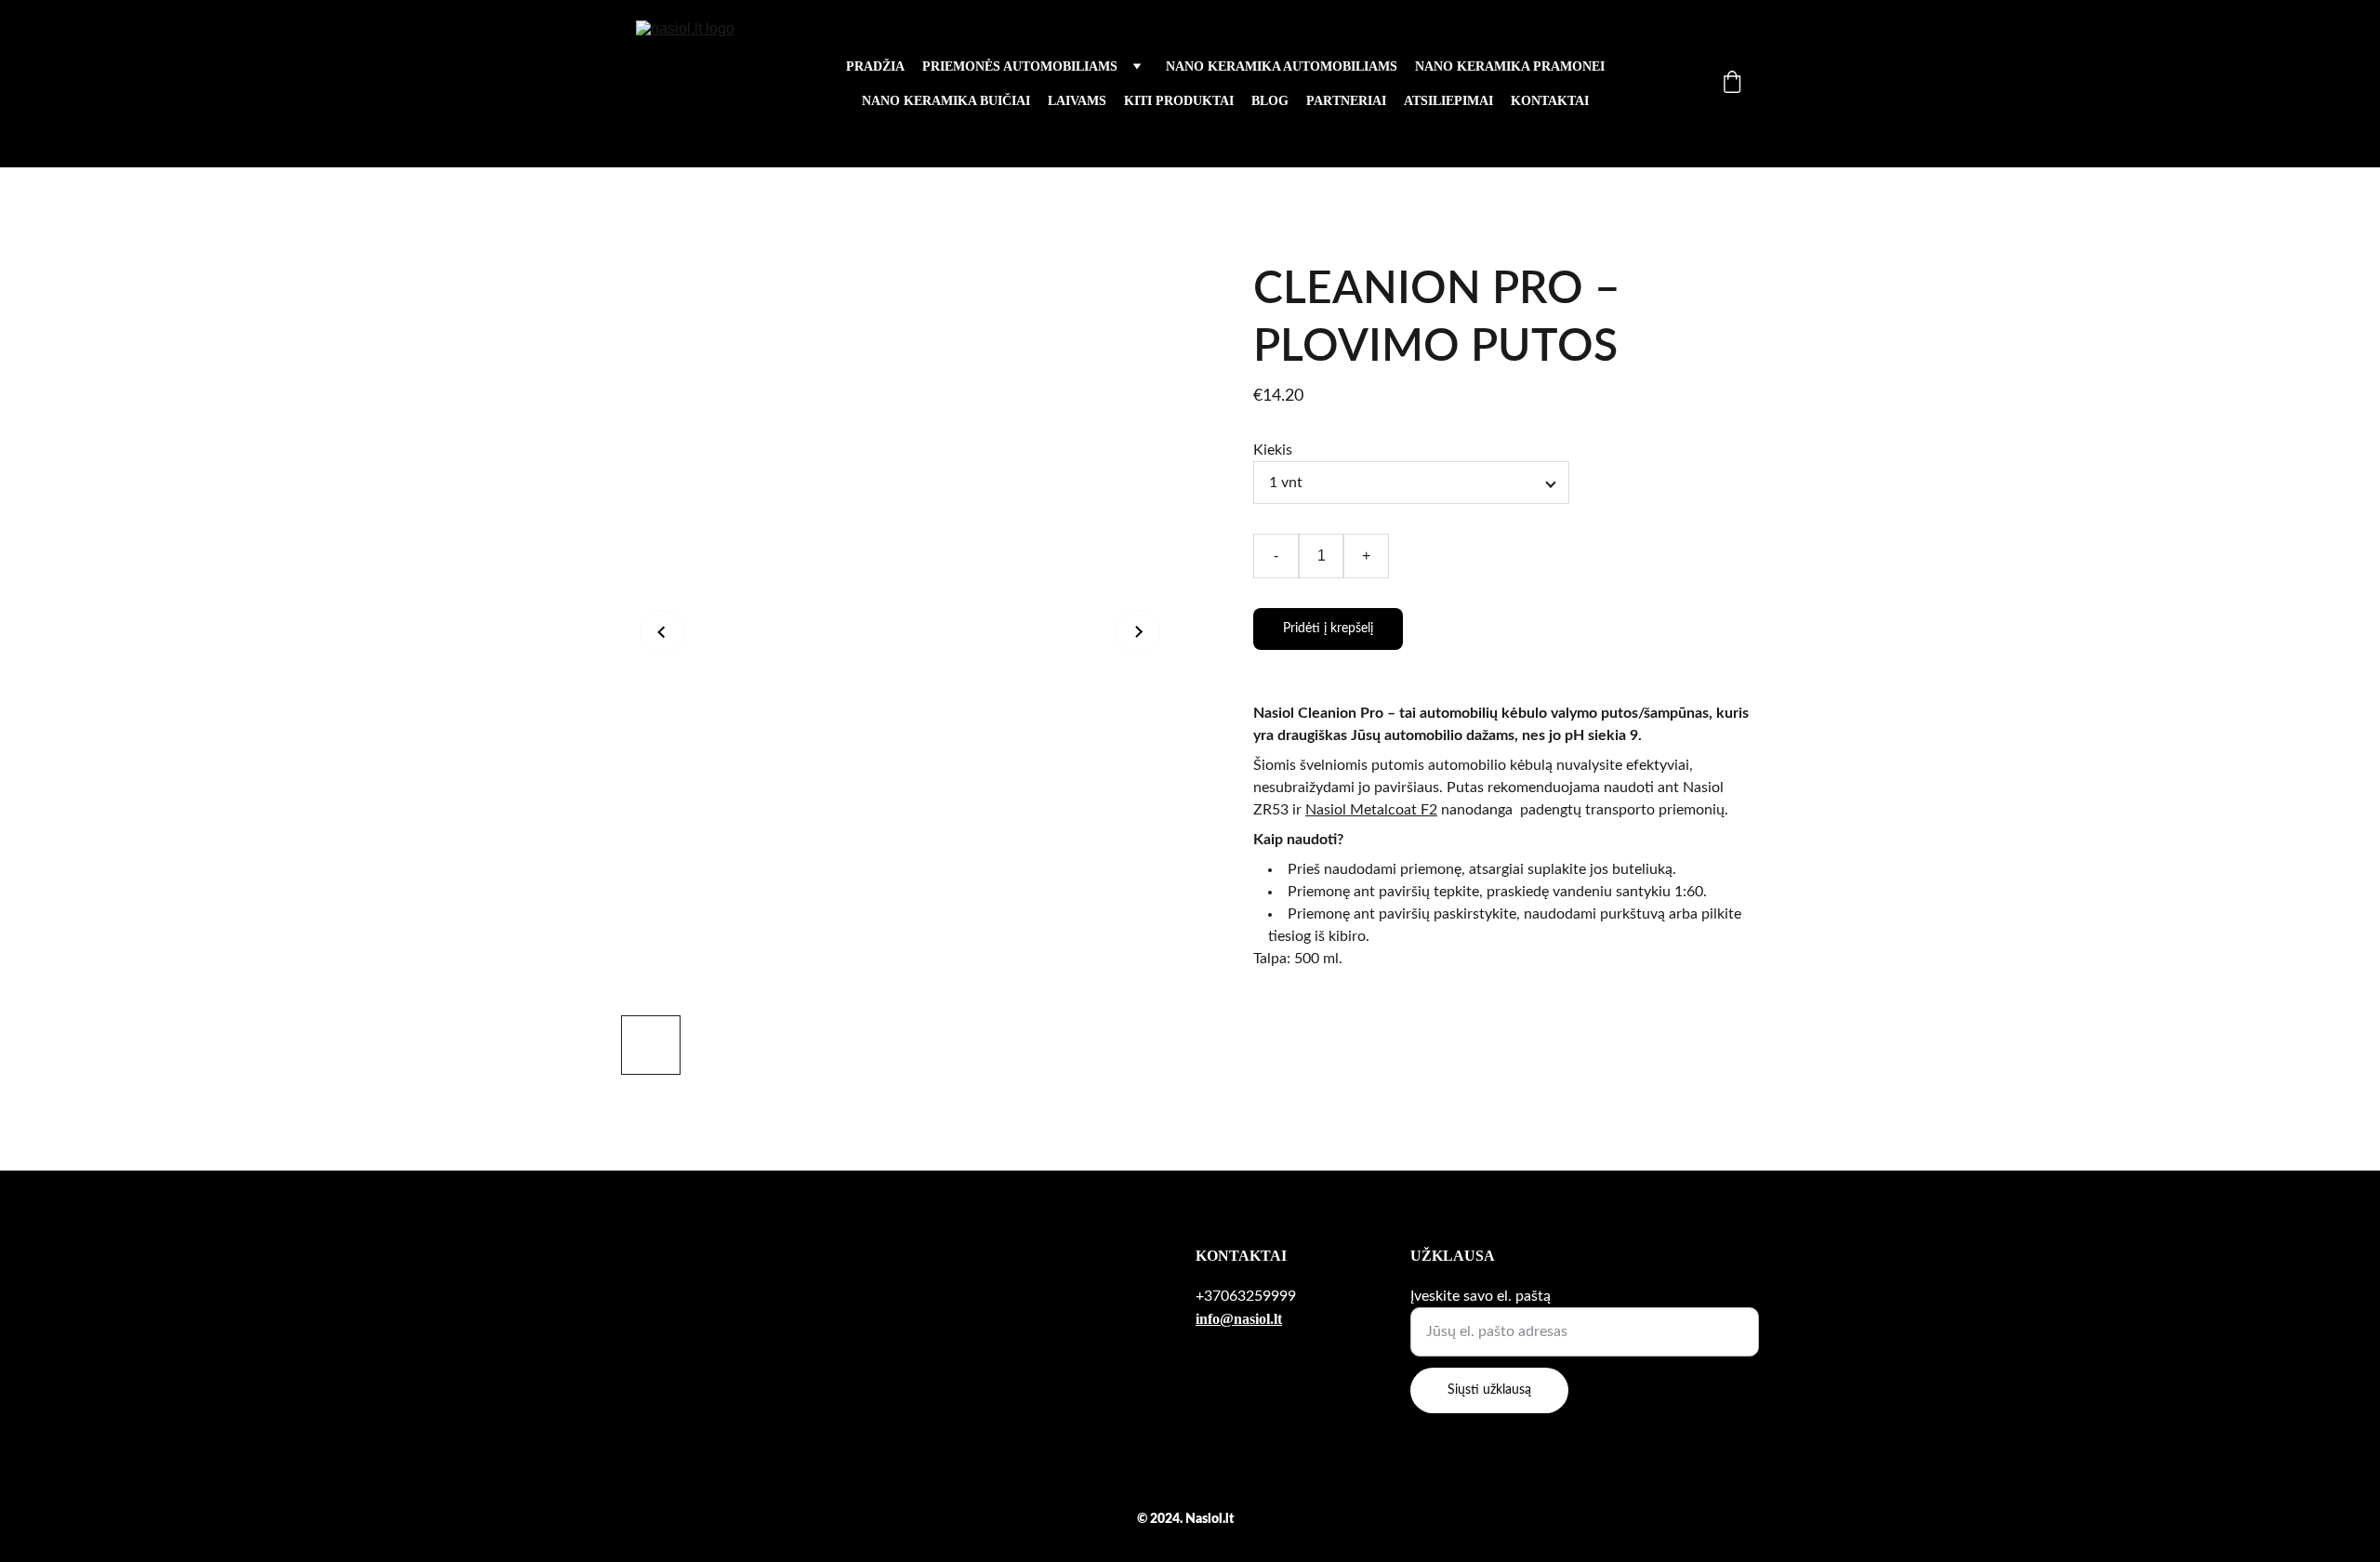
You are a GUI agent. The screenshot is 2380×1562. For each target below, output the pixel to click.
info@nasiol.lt (1239, 1319)
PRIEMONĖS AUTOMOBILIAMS (1020, 66)
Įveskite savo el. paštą (1481, 1296)
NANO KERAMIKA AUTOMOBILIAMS (1282, 66)
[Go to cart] (1732, 84)
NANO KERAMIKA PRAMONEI (1510, 66)
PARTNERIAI (1346, 101)
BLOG (1270, 101)
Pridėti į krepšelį (1328, 629)
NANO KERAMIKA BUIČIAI (946, 101)
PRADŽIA (875, 66)
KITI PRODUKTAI (1179, 101)
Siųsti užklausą (1489, 1390)
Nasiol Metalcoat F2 (1371, 810)
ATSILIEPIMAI (1448, 101)
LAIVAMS (1077, 101)
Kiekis (1273, 450)
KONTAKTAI (1550, 101)
